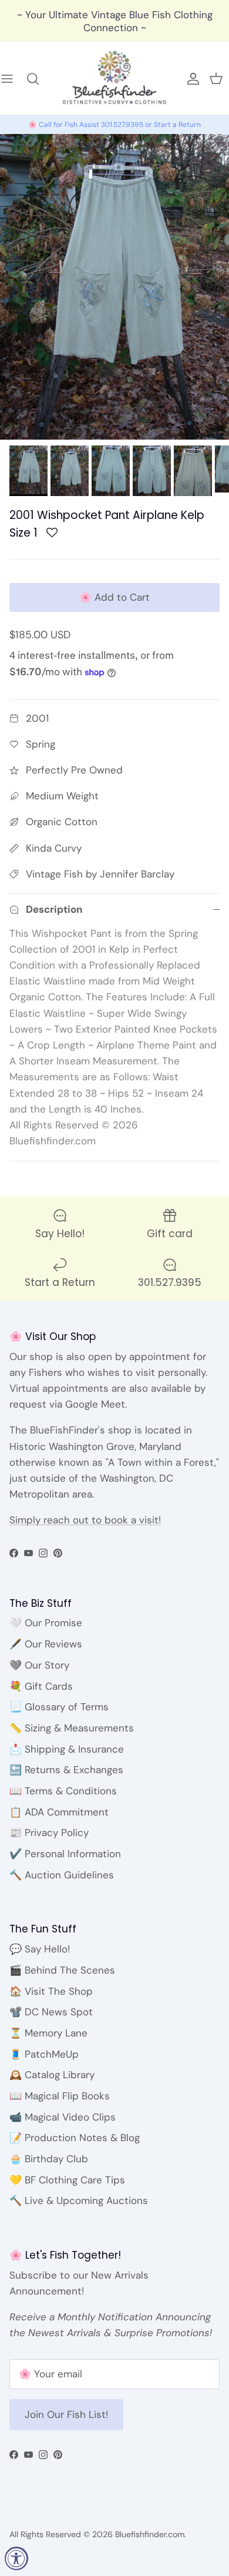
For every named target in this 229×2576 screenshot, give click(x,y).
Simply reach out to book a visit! (85, 1520)
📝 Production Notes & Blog (75, 2138)
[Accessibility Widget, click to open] (16, 2558)
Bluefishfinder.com (150, 2534)
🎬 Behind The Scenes (62, 1970)
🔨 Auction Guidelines (62, 1875)
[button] (52, 536)
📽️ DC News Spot (51, 2012)
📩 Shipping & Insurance (67, 1749)
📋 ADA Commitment (59, 1812)
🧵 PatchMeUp (44, 2054)
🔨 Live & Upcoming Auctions (79, 2200)
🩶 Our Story (39, 1665)
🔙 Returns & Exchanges (66, 1770)
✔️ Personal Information (65, 1854)
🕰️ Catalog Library (52, 2075)
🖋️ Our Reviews (46, 1644)
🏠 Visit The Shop (51, 1991)
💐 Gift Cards (41, 1686)
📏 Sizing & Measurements (72, 1728)
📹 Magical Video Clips (63, 2117)
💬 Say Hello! (40, 1949)
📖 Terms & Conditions (63, 1791)
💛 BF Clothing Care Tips (67, 2180)
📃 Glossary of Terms (59, 1707)
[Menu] (13, 79)
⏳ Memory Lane (48, 2033)
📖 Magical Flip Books (60, 2096)
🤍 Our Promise (46, 1623)
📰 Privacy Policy (49, 1833)
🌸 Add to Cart (114, 597)
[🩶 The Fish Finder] (39, 79)
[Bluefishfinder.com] (114, 78)
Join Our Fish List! (66, 2414)
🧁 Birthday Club (49, 2159)
